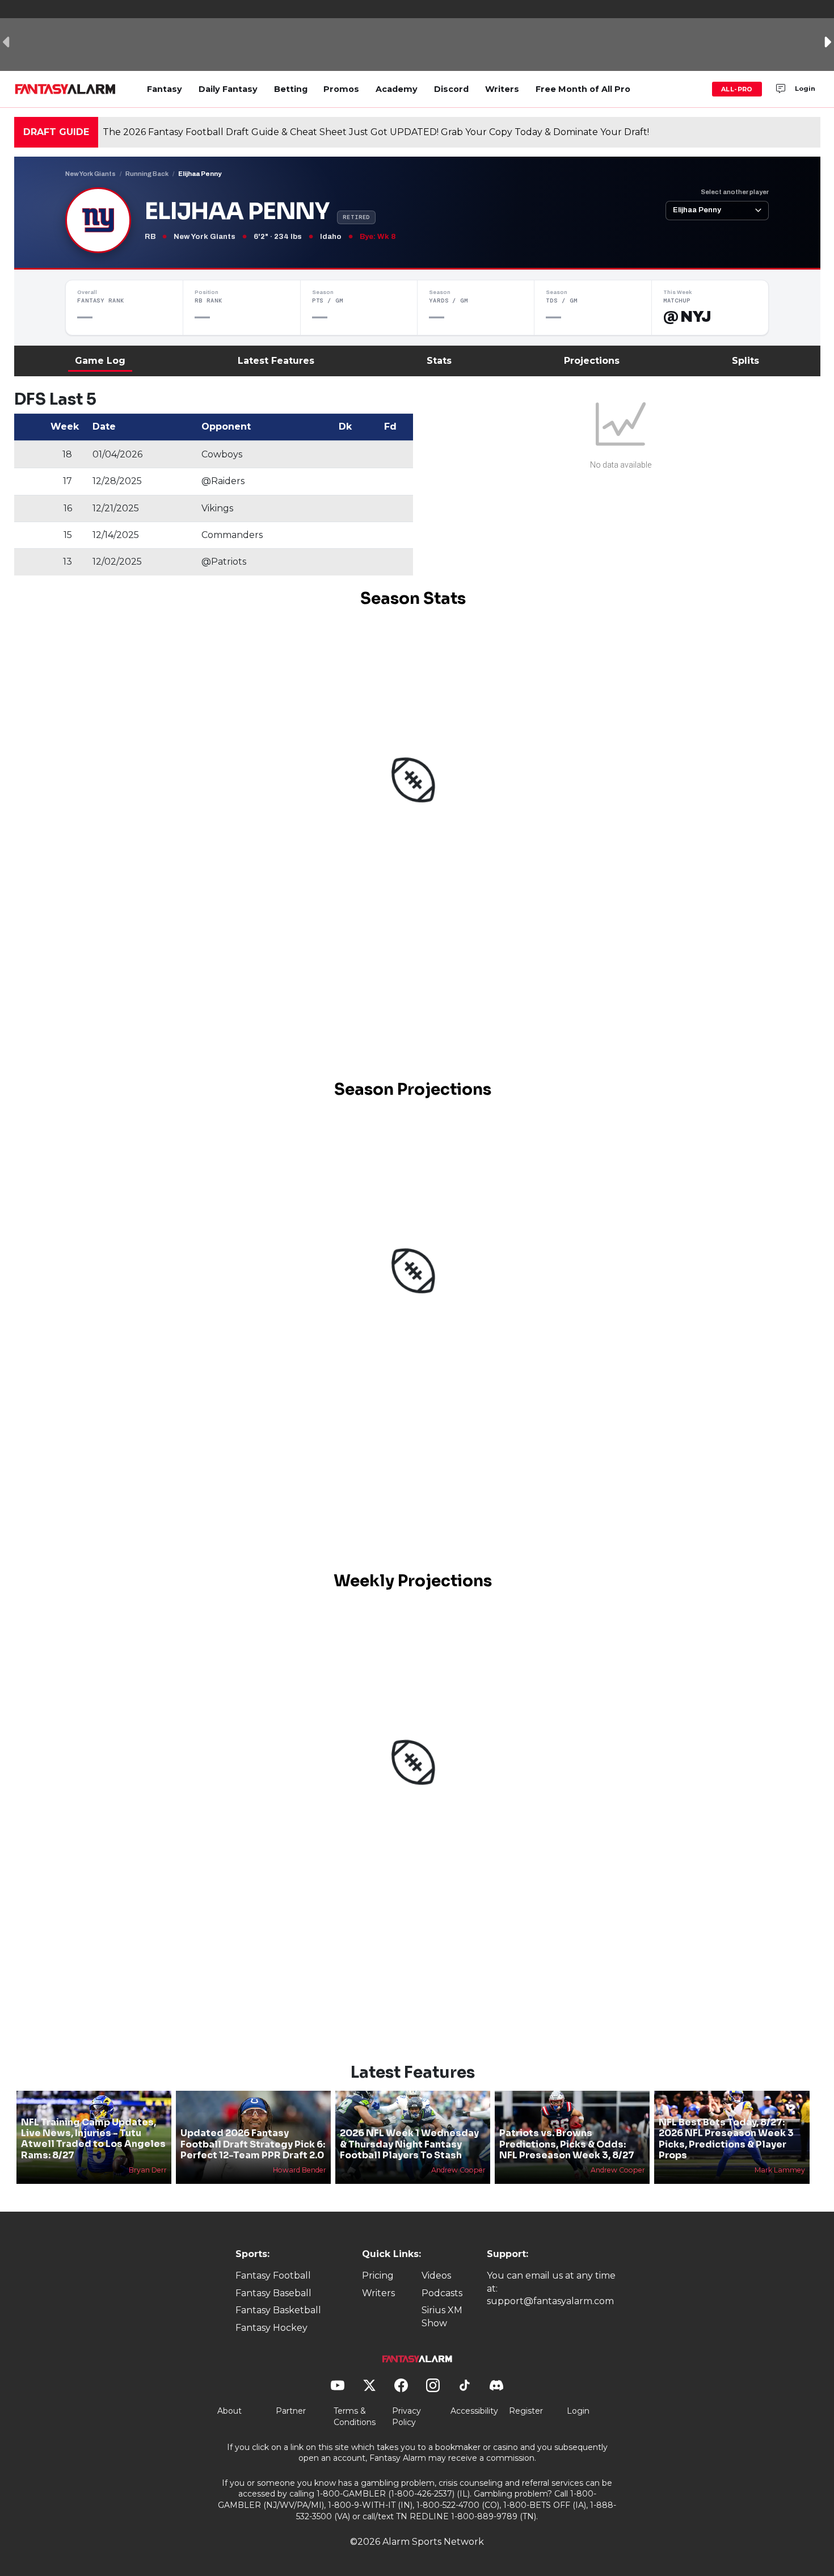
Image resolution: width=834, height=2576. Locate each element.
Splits (745, 361)
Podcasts (442, 2293)
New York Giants (90, 174)
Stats (439, 361)
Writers (502, 89)
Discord (451, 89)
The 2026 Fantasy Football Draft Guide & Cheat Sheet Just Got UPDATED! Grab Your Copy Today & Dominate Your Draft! (376, 132)
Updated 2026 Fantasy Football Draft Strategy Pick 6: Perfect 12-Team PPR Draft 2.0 (253, 2144)
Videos (436, 2275)
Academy (397, 89)
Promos (341, 89)
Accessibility (474, 2411)
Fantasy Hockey (271, 2328)
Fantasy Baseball (273, 2293)
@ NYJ (687, 317)
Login (805, 89)
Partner (291, 2411)
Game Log (100, 361)
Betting (291, 89)
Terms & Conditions (355, 2417)
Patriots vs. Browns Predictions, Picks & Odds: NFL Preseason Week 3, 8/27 (567, 2144)
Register (526, 2411)
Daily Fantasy (228, 89)
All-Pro (737, 89)
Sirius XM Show (442, 2316)
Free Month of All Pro (583, 89)
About (229, 2411)
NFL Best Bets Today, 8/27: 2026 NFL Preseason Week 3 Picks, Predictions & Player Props (726, 2139)
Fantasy (165, 89)
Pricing (378, 2275)
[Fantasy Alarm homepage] (65, 89)
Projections (592, 361)
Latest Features (276, 361)
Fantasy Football (273, 2275)
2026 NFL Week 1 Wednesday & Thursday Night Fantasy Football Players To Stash (409, 2144)
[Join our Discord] (781, 89)
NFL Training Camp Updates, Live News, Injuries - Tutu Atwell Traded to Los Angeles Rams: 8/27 (93, 2139)
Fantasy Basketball (278, 2310)
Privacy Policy (407, 2417)
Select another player (735, 192)
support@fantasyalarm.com (550, 2301)
